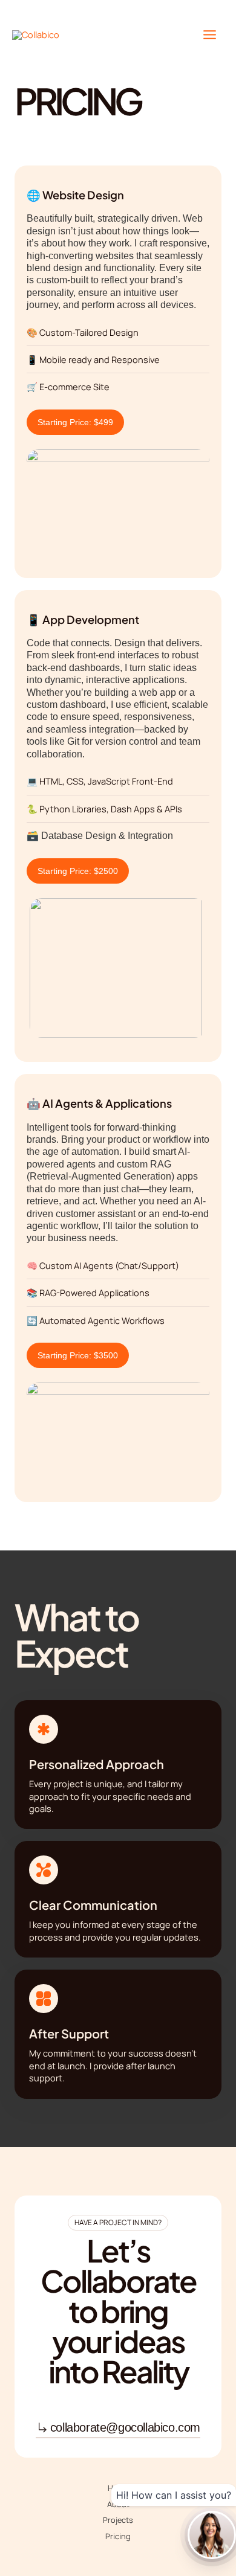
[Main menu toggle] (210, 35)
